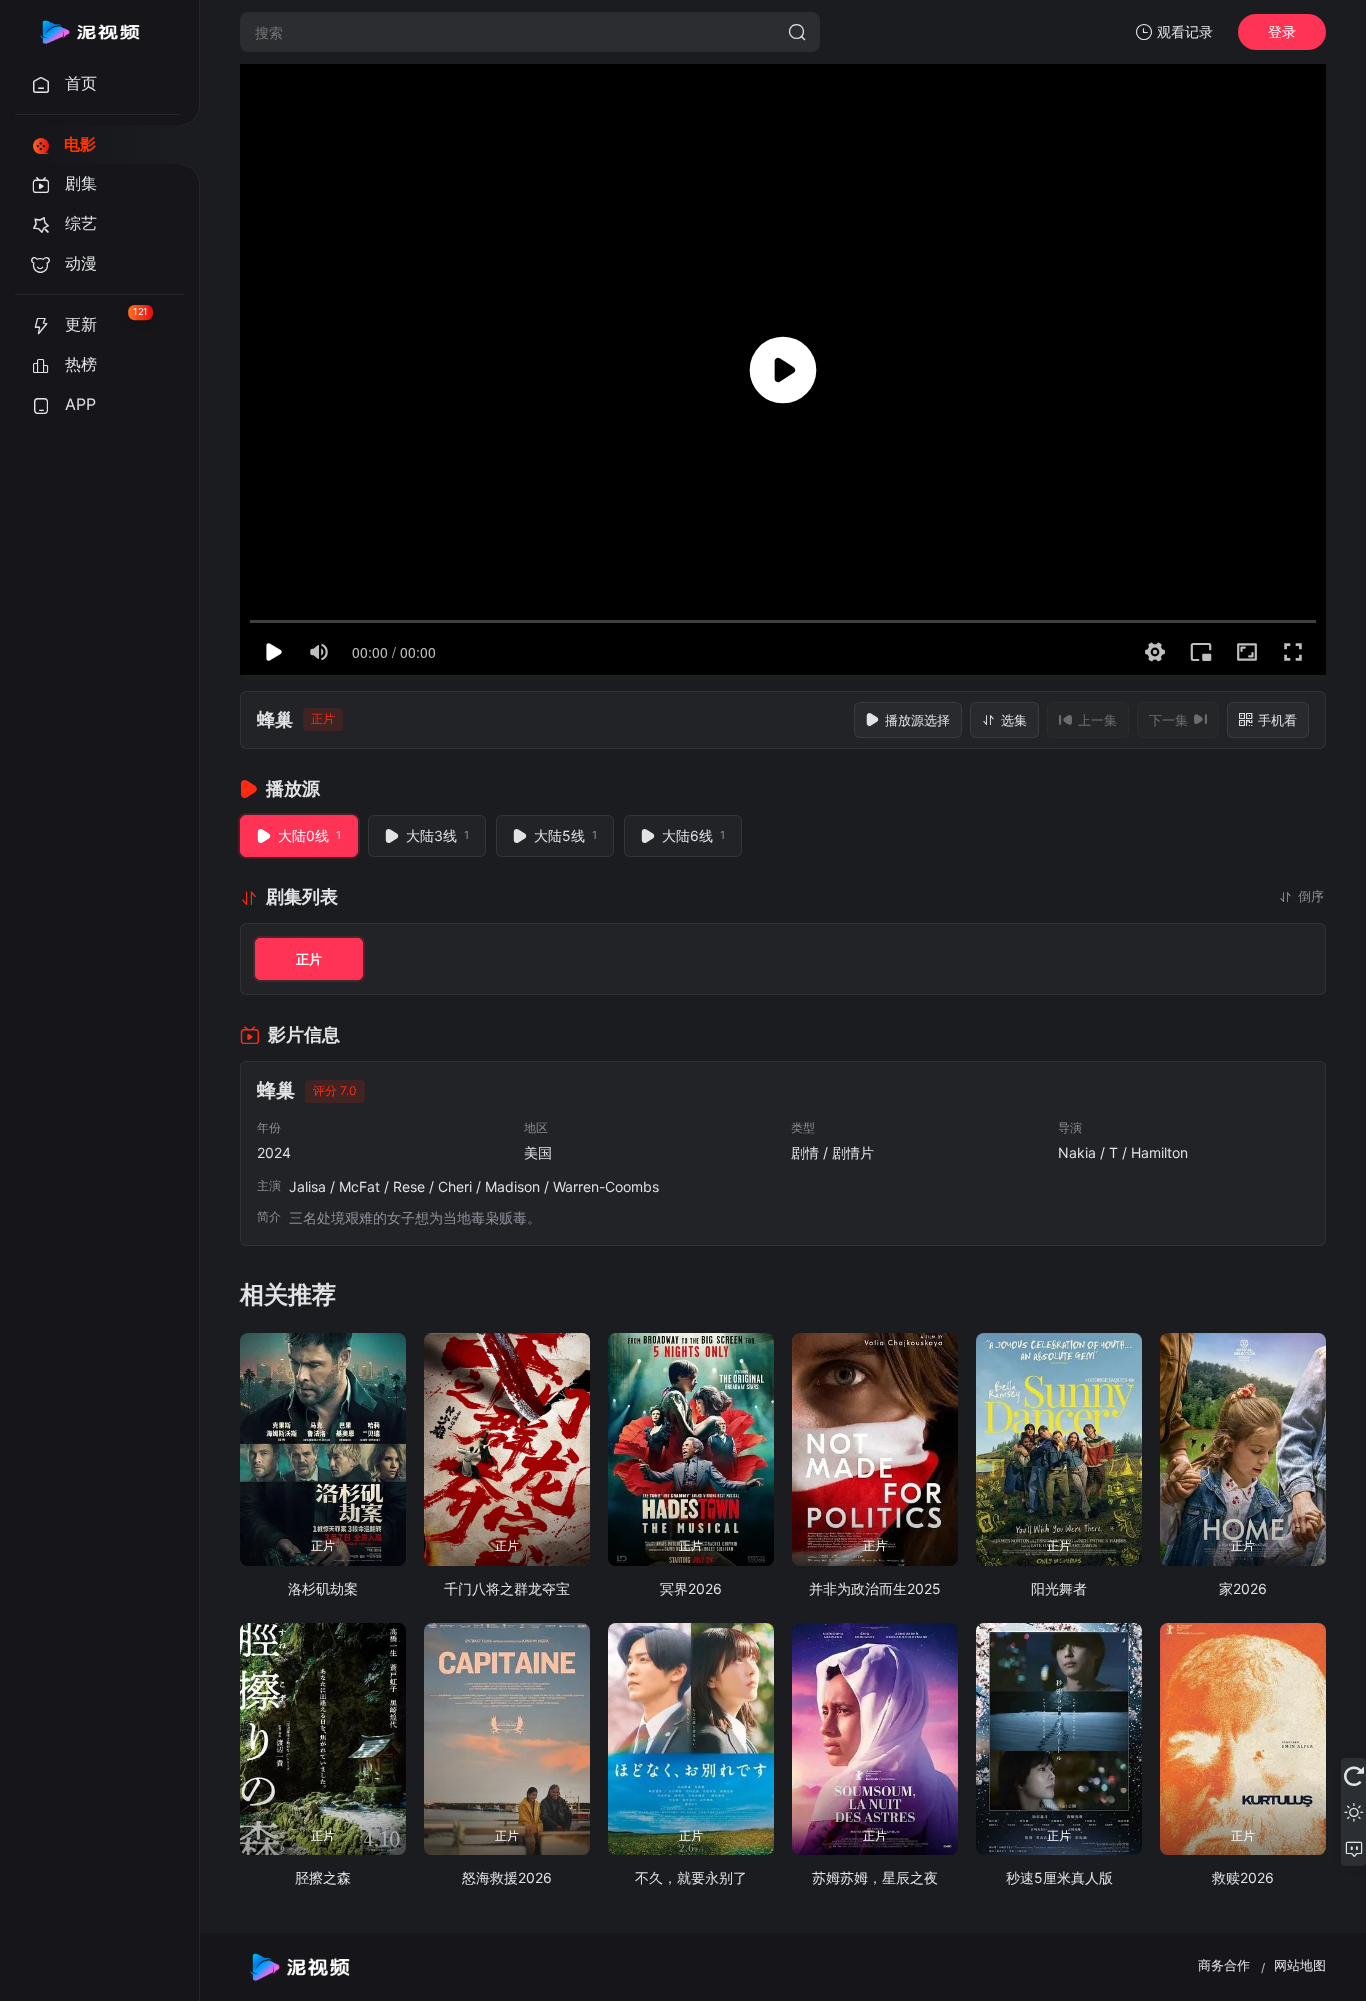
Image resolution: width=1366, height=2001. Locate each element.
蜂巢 (275, 719)
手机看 (1277, 720)
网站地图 (1300, 1965)
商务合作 (1224, 1965)
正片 (309, 959)
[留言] (1353, 1848)
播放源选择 (917, 720)
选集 (1014, 720)
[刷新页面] (1353, 1776)
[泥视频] (90, 32)
